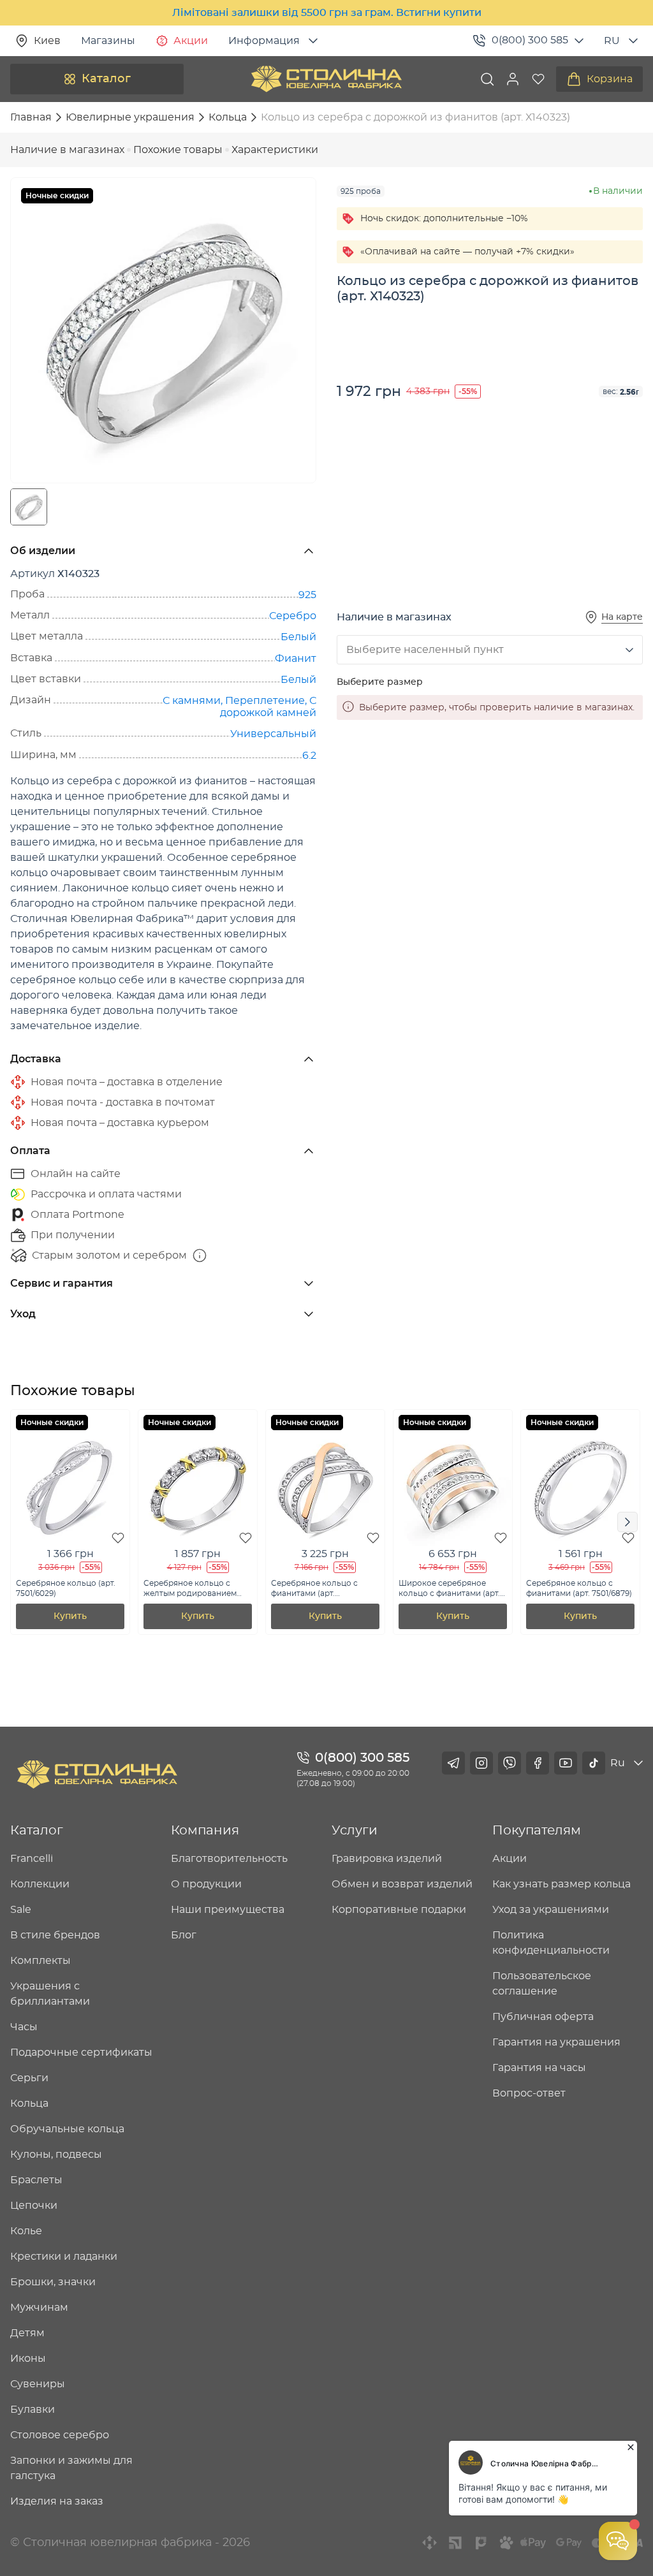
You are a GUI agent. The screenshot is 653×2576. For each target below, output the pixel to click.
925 (307, 595)
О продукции (206, 1884)
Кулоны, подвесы (56, 2155)
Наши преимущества (228, 1910)
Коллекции (40, 1884)
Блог (184, 1935)
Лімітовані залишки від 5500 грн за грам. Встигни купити (327, 13)
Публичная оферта (543, 2017)
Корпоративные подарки (399, 1910)
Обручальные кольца (67, 2129)
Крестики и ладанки (64, 2257)
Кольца (29, 2104)
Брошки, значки (53, 2282)
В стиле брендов (55, 1935)
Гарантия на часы (539, 2068)
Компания (205, 1831)
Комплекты (40, 1961)
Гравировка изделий (387, 1859)
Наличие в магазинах (67, 150)
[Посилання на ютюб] (566, 1763)
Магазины (108, 41)
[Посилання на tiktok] (594, 1763)
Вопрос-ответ (529, 2093)
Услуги (355, 1831)
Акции (191, 41)
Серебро (293, 616)
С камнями (192, 701)
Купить (70, 1616)
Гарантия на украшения (556, 2042)
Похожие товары (178, 150)
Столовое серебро (60, 2435)
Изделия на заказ (57, 2501)
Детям (27, 2333)
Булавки (33, 2410)
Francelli (32, 1859)
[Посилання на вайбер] (510, 1763)
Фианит (296, 659)
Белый (298, 637)
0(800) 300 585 (530, 40)
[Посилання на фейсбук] (538, 1763)
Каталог (106, 79)
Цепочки (34, 2206)
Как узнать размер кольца (561, 1884)
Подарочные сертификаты (81, 2053)
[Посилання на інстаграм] (481, 1763)
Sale (21, 1910)
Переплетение (265, 701)
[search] (487, 79)
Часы (24, 2027)
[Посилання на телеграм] (453, 1763)
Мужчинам (39, 2308)
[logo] (326, 79)
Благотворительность (229, 1859)
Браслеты (36, 2180)
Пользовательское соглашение (542, 1984)
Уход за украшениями (551, 1910)
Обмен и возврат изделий (402, 1884)
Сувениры (38, 2384)
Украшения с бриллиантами (50, 1994)
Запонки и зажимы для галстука (71, 2468)
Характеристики (275, 150)
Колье (26, 2231)
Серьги (29, 2078)
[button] (513, 79)
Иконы (28, 2359)
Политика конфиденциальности (551, 1943)
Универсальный (273, 734)
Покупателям (537, 1831)
